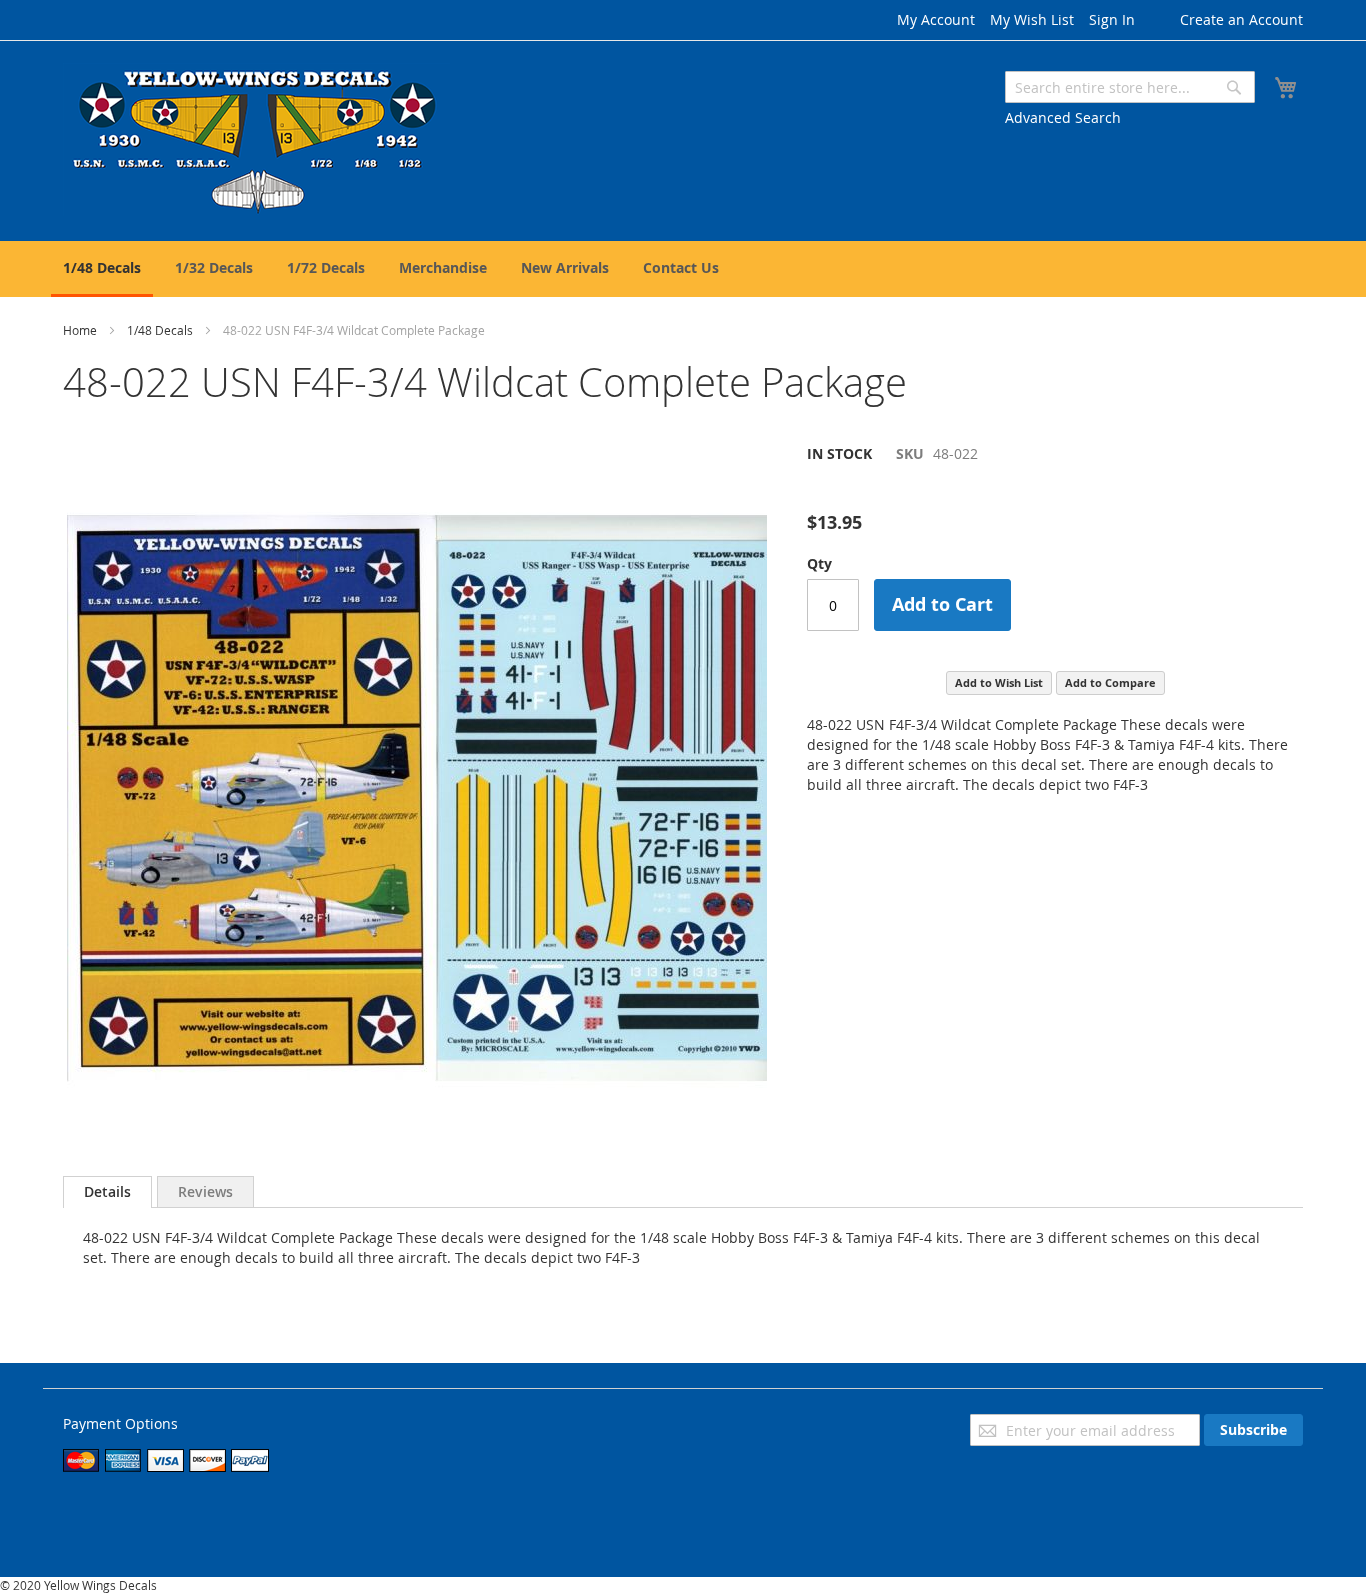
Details (107, 1191)
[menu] (683, 269)
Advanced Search (1063, 117)
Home (80, 330)
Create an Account (1241, 19)
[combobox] (1130, 87)
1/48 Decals (160, 330)
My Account (936, 19)
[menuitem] (102, 269)
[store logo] (256, 139)
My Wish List (1032, 19)
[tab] (107, 1192)
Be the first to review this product (919, 487)
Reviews (205, 1191)
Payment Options (120, 1423)
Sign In (1112, 19)
